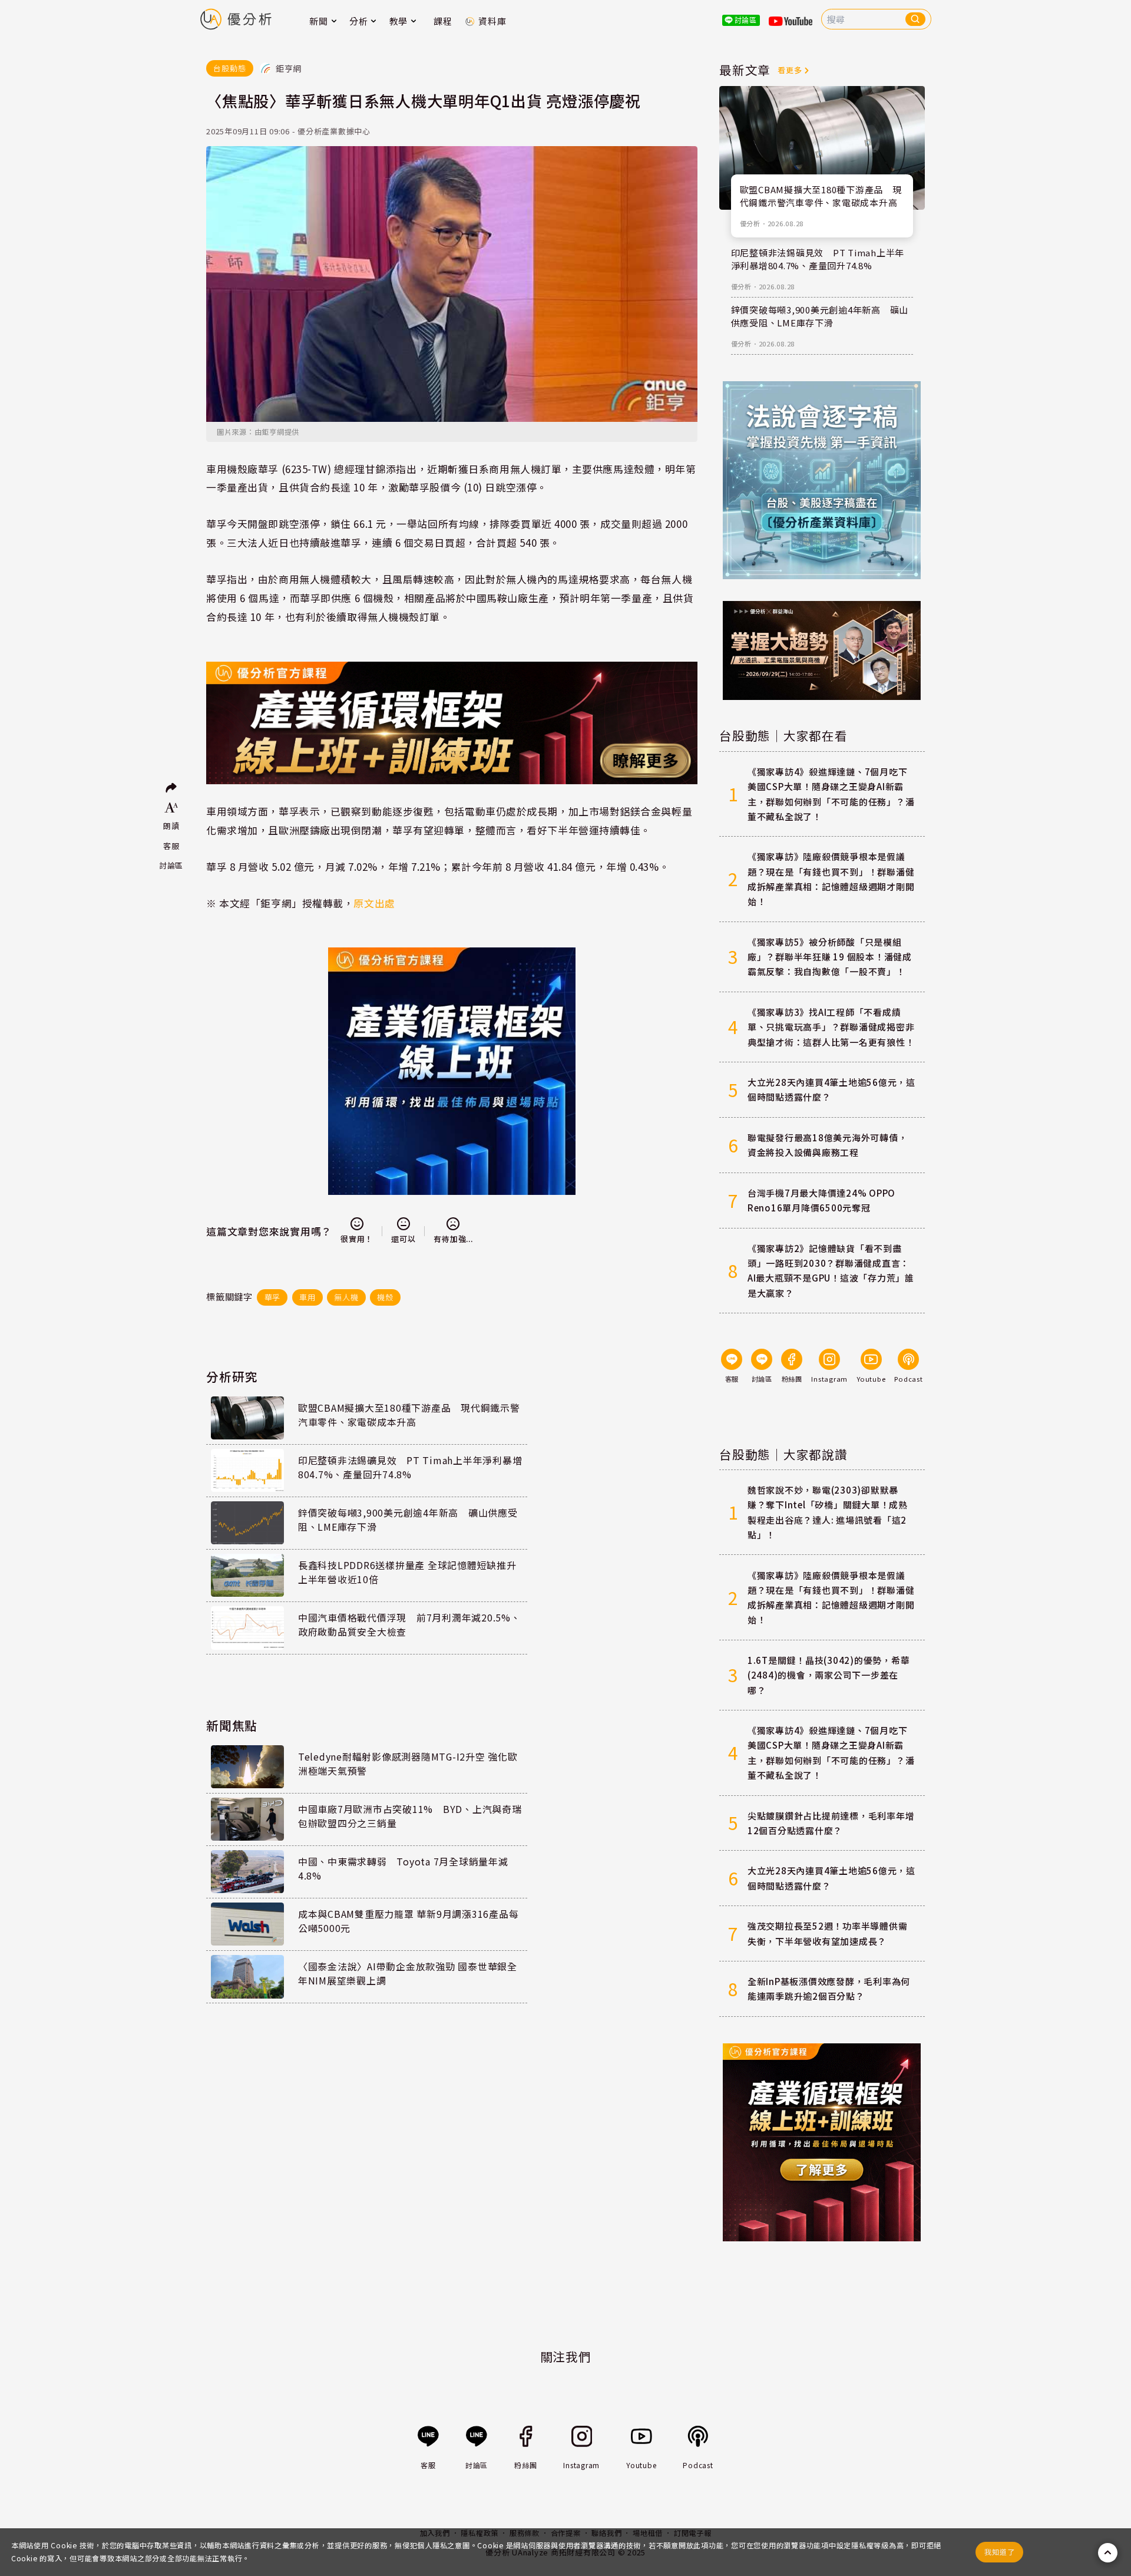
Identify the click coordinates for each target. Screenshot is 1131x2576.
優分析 (750, 223)
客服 (171, 846)
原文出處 (374, 903)
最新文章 (745, 70)
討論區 (171, 865)
